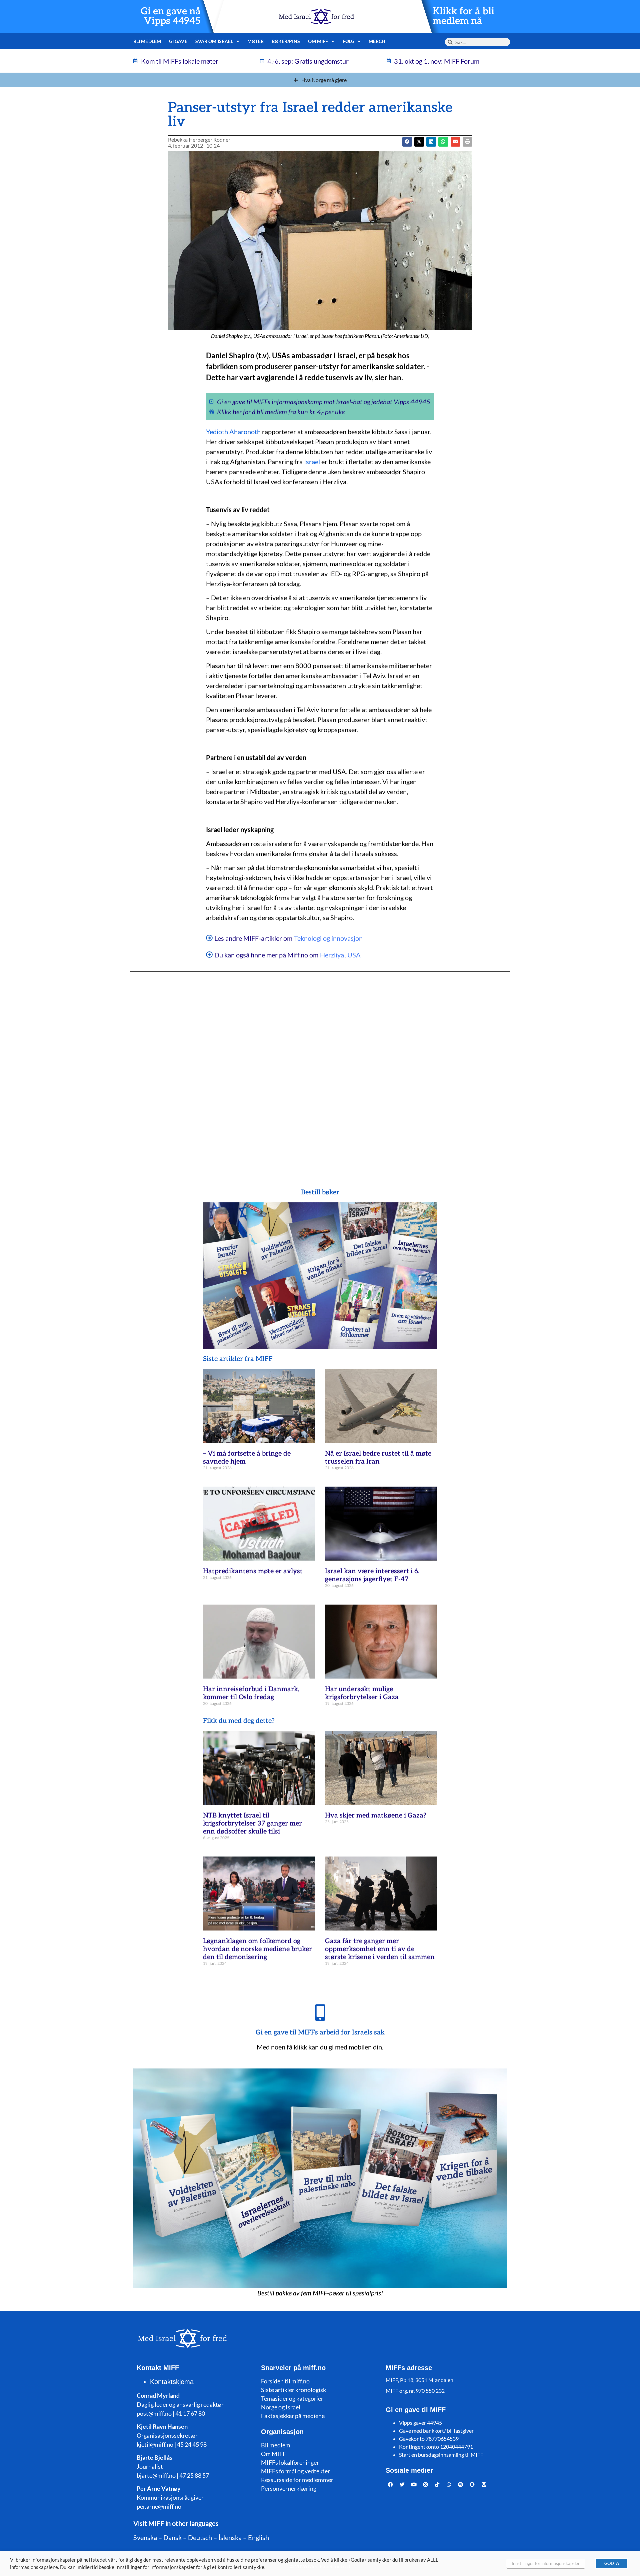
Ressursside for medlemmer (297, 2480)
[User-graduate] (484, 2484)
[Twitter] (402, 2484)
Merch (377, 41)
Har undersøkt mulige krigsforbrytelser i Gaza (362, 1693)
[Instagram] (426, 2484)
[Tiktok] (437, 2484)
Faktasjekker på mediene (293, 2416)
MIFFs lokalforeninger (290, 2462)
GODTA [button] (612, 2563)
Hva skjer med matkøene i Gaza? (376, 1816)
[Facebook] (391, 2484)
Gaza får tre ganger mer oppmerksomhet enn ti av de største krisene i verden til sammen (380, 1949)
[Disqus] (320, 1067)
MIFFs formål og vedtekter (295, 2471)
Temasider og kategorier (292, 2398)
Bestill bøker (320, 1192)
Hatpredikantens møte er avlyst (253, 1571)
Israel (312, 462)
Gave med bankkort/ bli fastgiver (436, 2431)
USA (354, 955)
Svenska (145, 2537)
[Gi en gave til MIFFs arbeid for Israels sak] (320, 2012)
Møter (255, 41)
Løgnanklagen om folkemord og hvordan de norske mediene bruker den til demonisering (257, 1949)
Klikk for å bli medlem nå (463, 16)
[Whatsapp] (449, 2484)
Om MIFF (273, 2454)
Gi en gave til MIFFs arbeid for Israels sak (320, 2032)
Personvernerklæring (289, 2488)
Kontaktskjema (172, 2382)
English (258, 2537)
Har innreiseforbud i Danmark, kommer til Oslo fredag (251, 1693)
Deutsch (200, 2537)
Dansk (172, 2537)
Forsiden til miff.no (285, 2381)
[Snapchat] (472, 2484)
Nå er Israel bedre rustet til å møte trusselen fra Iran (378, 1458)
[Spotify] (461, 2484)
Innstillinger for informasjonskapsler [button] (546, 2563)
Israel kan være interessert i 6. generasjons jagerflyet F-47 (372, 1575)
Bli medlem (147, 41)
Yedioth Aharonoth (233, 432)
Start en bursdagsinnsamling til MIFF (441, 2455)
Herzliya (332, 955)
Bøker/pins (286, 41)
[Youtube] (414, 2484)
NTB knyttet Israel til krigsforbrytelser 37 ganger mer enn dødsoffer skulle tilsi (252, 1824)
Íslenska (230, 2537)
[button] (419, 142)
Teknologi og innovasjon (328, 938)
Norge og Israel (281, 2407)
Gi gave (178, 41)
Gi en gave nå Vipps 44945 (171, 16)
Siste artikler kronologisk (293, 2390)
